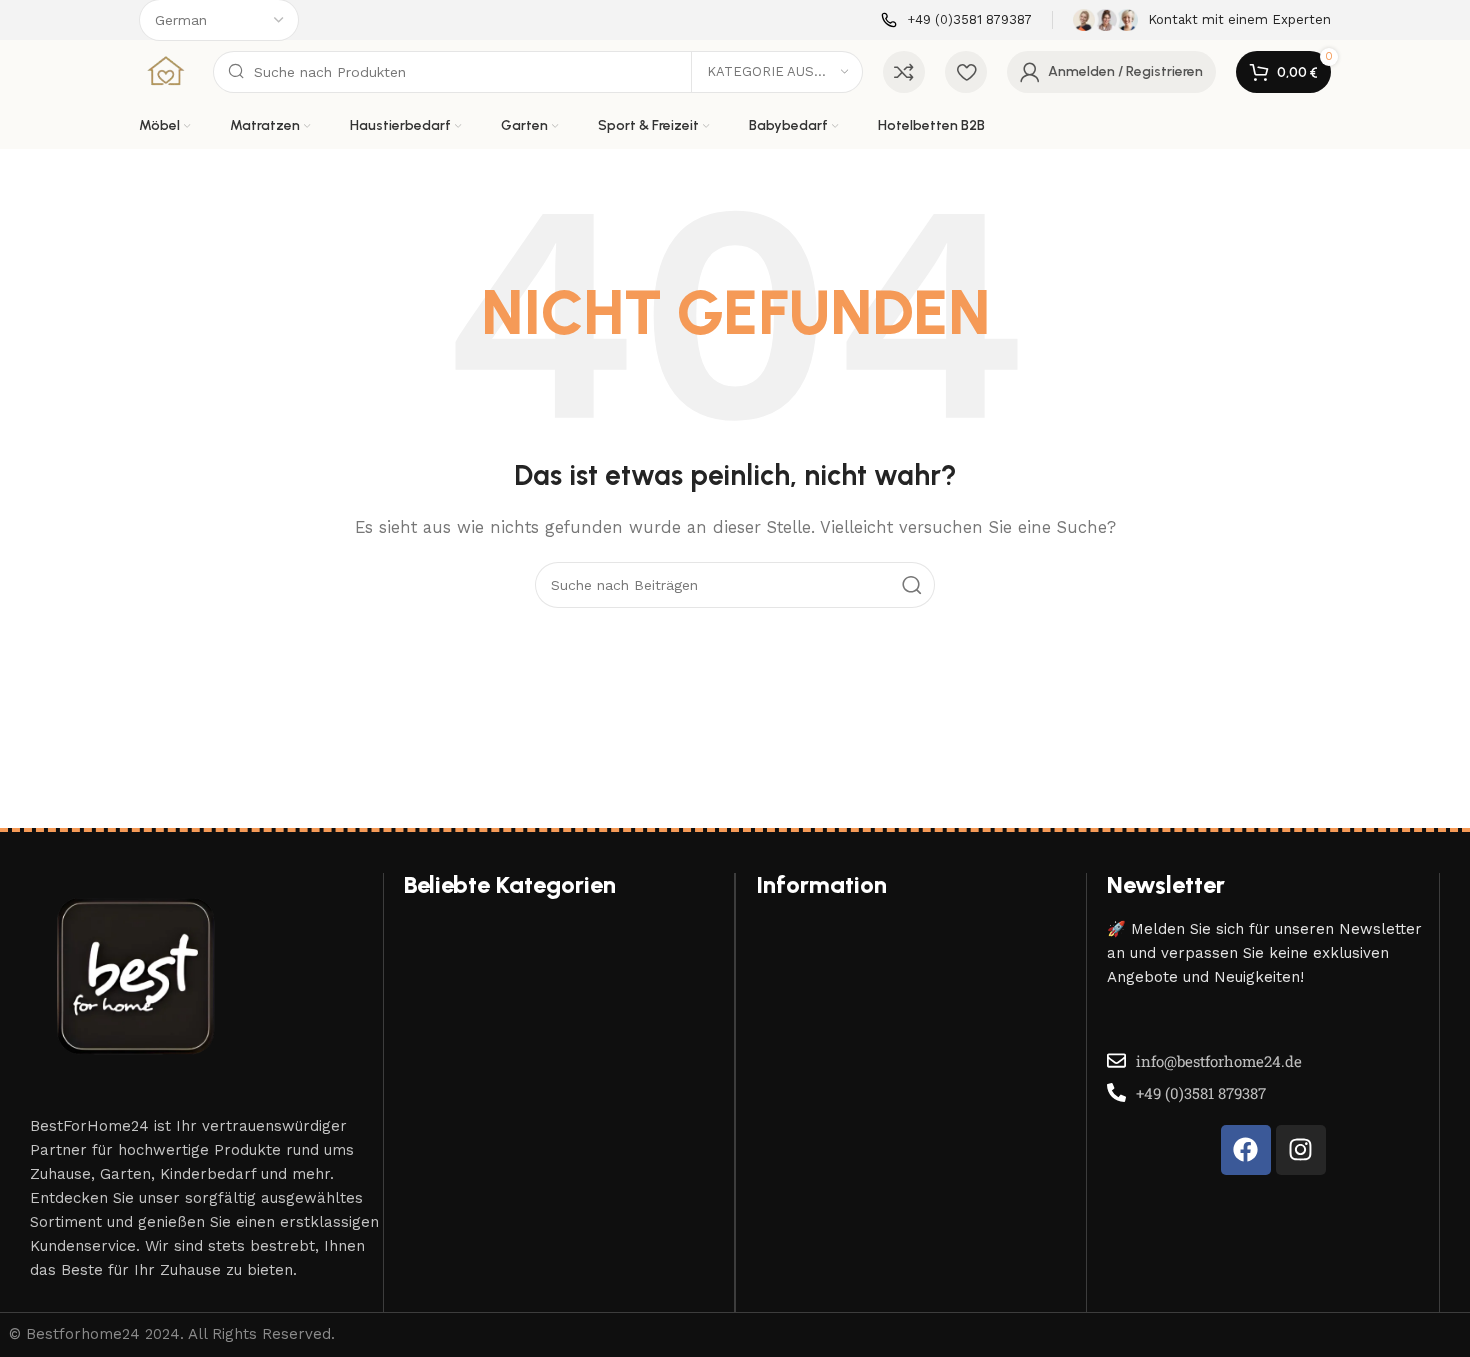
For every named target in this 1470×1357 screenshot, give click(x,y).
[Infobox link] (956, 20)
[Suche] (912, 585)
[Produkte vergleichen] (904, 72)
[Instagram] (1301, 1150)
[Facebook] (1246, 1150)
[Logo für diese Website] (166, 71)
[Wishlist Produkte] (966, 72)
